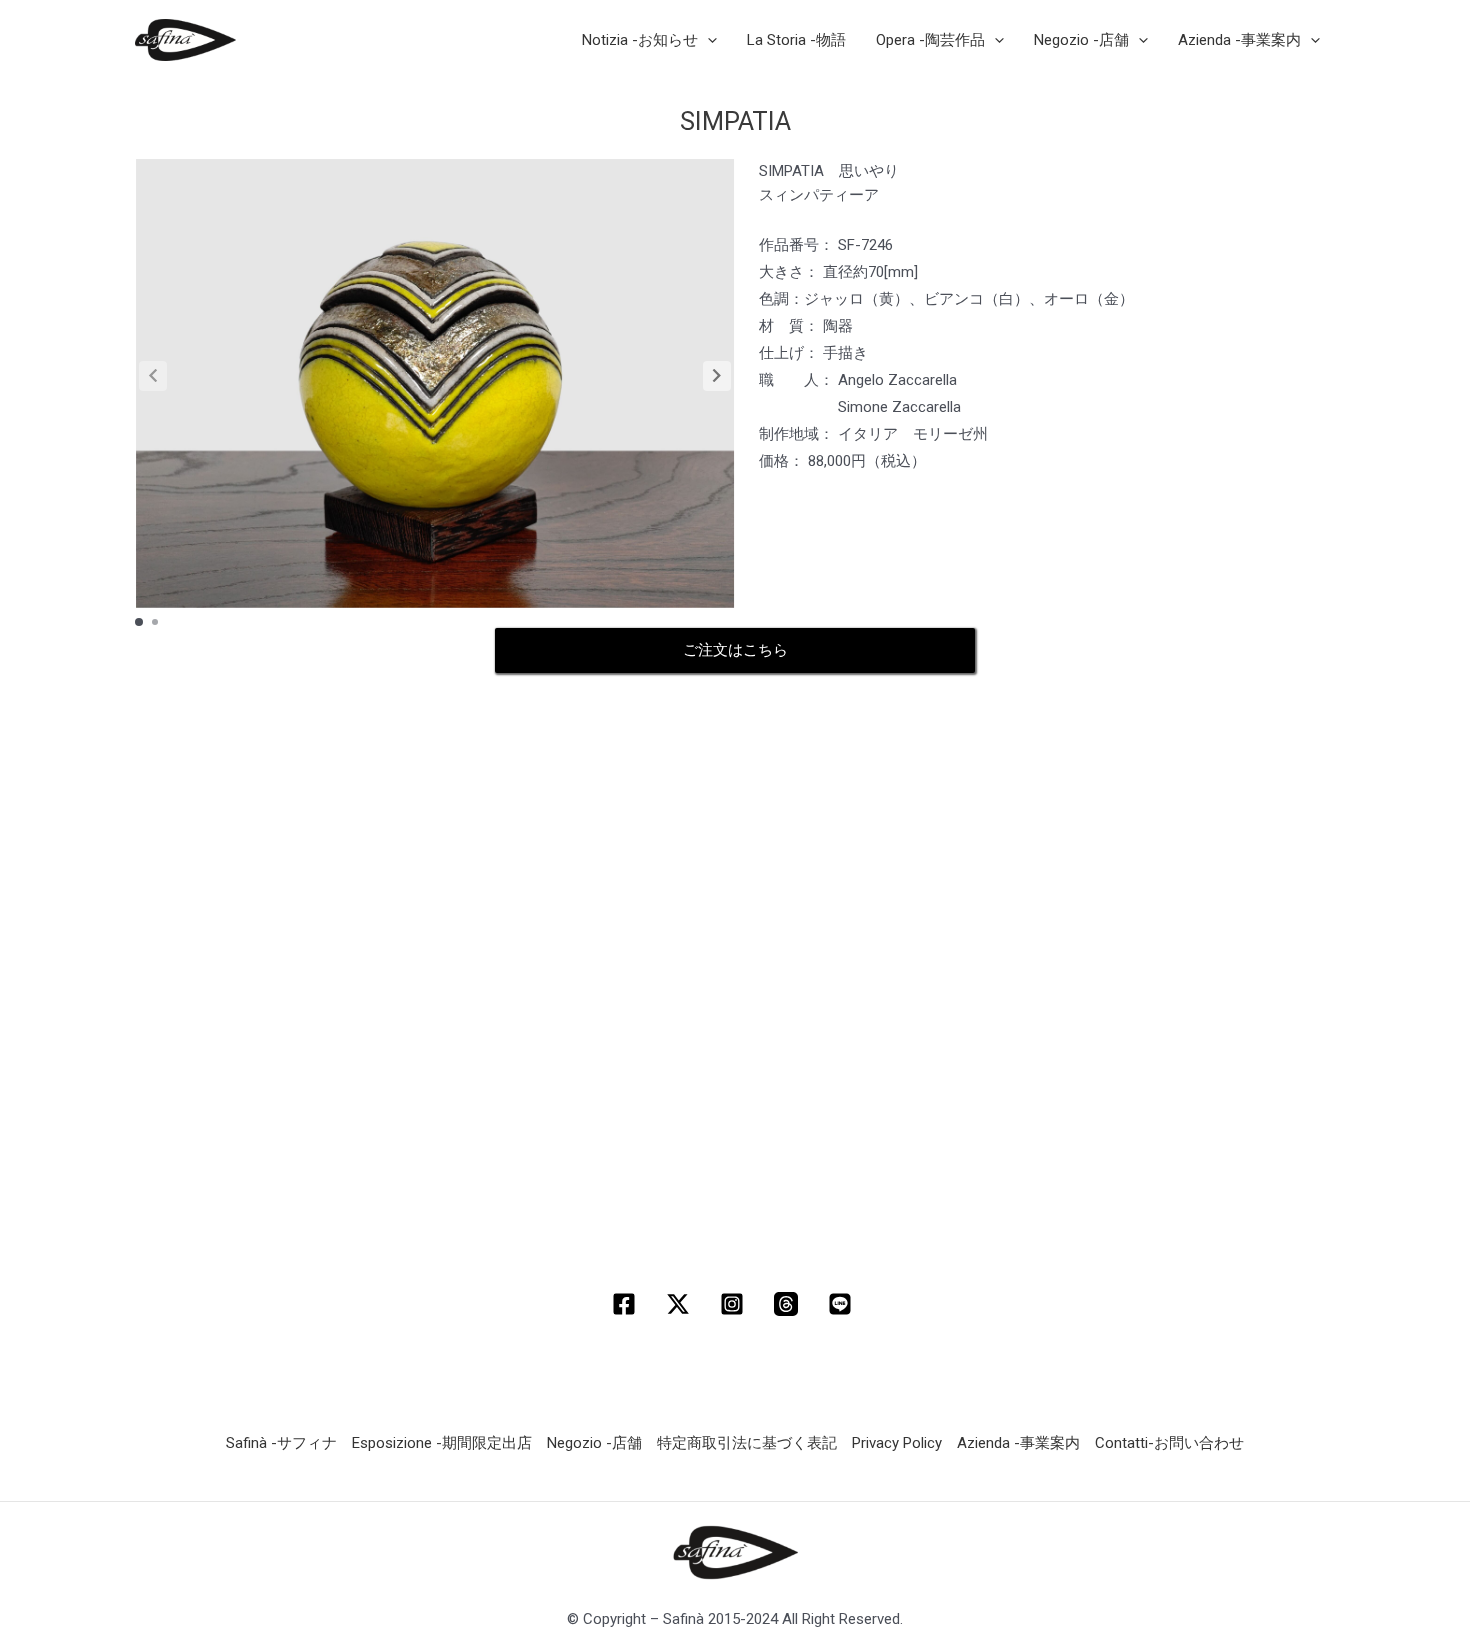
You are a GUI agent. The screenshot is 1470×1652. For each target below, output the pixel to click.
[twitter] (681, 1304)
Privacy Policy (897, 1443)
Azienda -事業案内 (1018, 1443)
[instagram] (735, 1304)
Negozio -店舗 (594, 1443)
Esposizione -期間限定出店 (442, 1443)
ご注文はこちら (735, 650)
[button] (717, 376)
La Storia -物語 (796, 40)
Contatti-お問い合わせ (1169, 1443)
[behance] (843, 1304)
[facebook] (627, 1304)
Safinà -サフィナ (281, 1443)
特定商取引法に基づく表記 (747, 1443)
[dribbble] (789, 1304)
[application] (707, 40)
